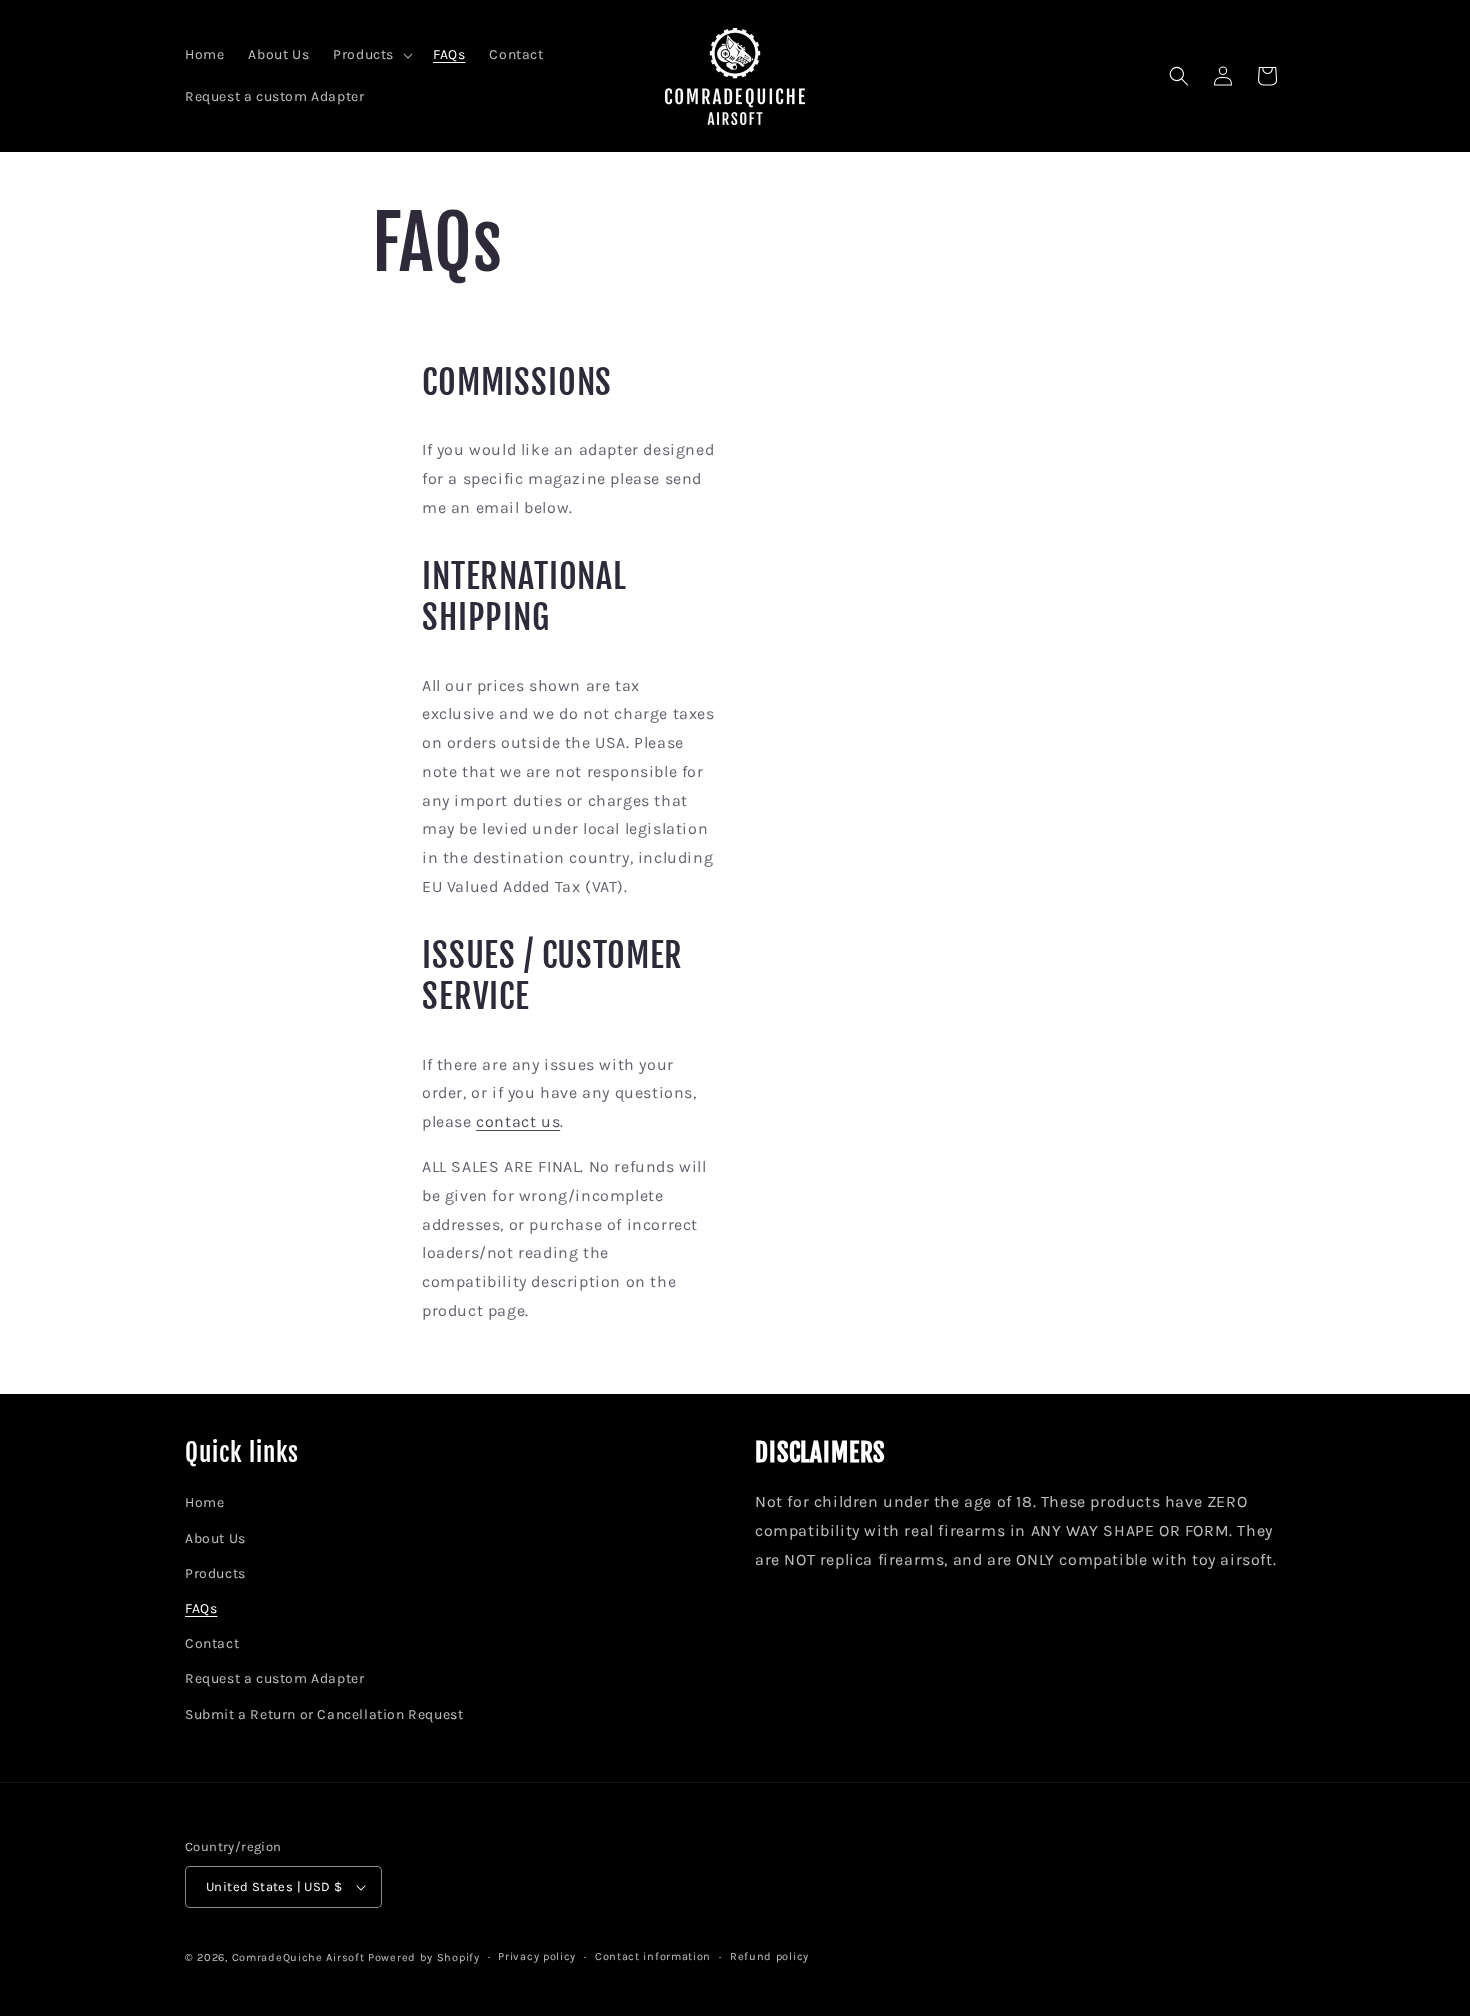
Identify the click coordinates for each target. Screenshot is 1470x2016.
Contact (212, 1643)
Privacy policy (537, 1956)
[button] (371, 55)
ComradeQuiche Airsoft (298, 1957)
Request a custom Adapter (274, 1678)
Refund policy (769, 1956)
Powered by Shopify (424, 1957)
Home (204, 1502)
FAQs (201, 1608)
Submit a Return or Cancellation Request (324, 1714)
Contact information (653, 1956)
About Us (215, 1538)
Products (215, 1573)
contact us (518, 1121)
